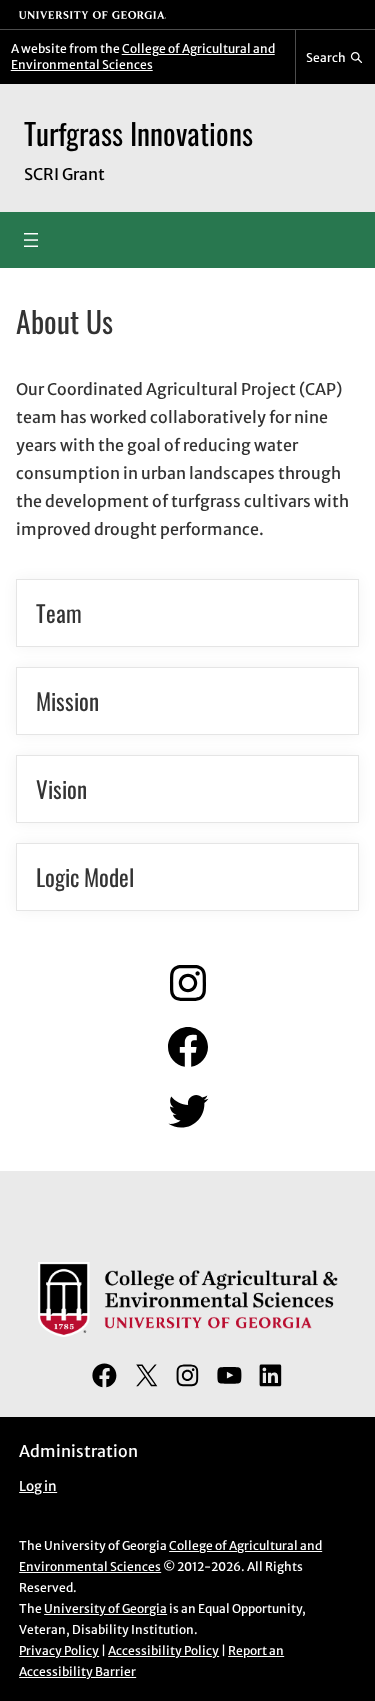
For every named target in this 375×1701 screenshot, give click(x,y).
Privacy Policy (59, 1650)
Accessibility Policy (163, 1650)
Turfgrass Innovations (138, 133)
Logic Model (85, 877)
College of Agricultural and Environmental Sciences (143, 56)
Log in (38, 1486)
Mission (67, 701)
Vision (61, 789)
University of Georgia (105, 1608)
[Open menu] (31, 240)
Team (59, 613)
